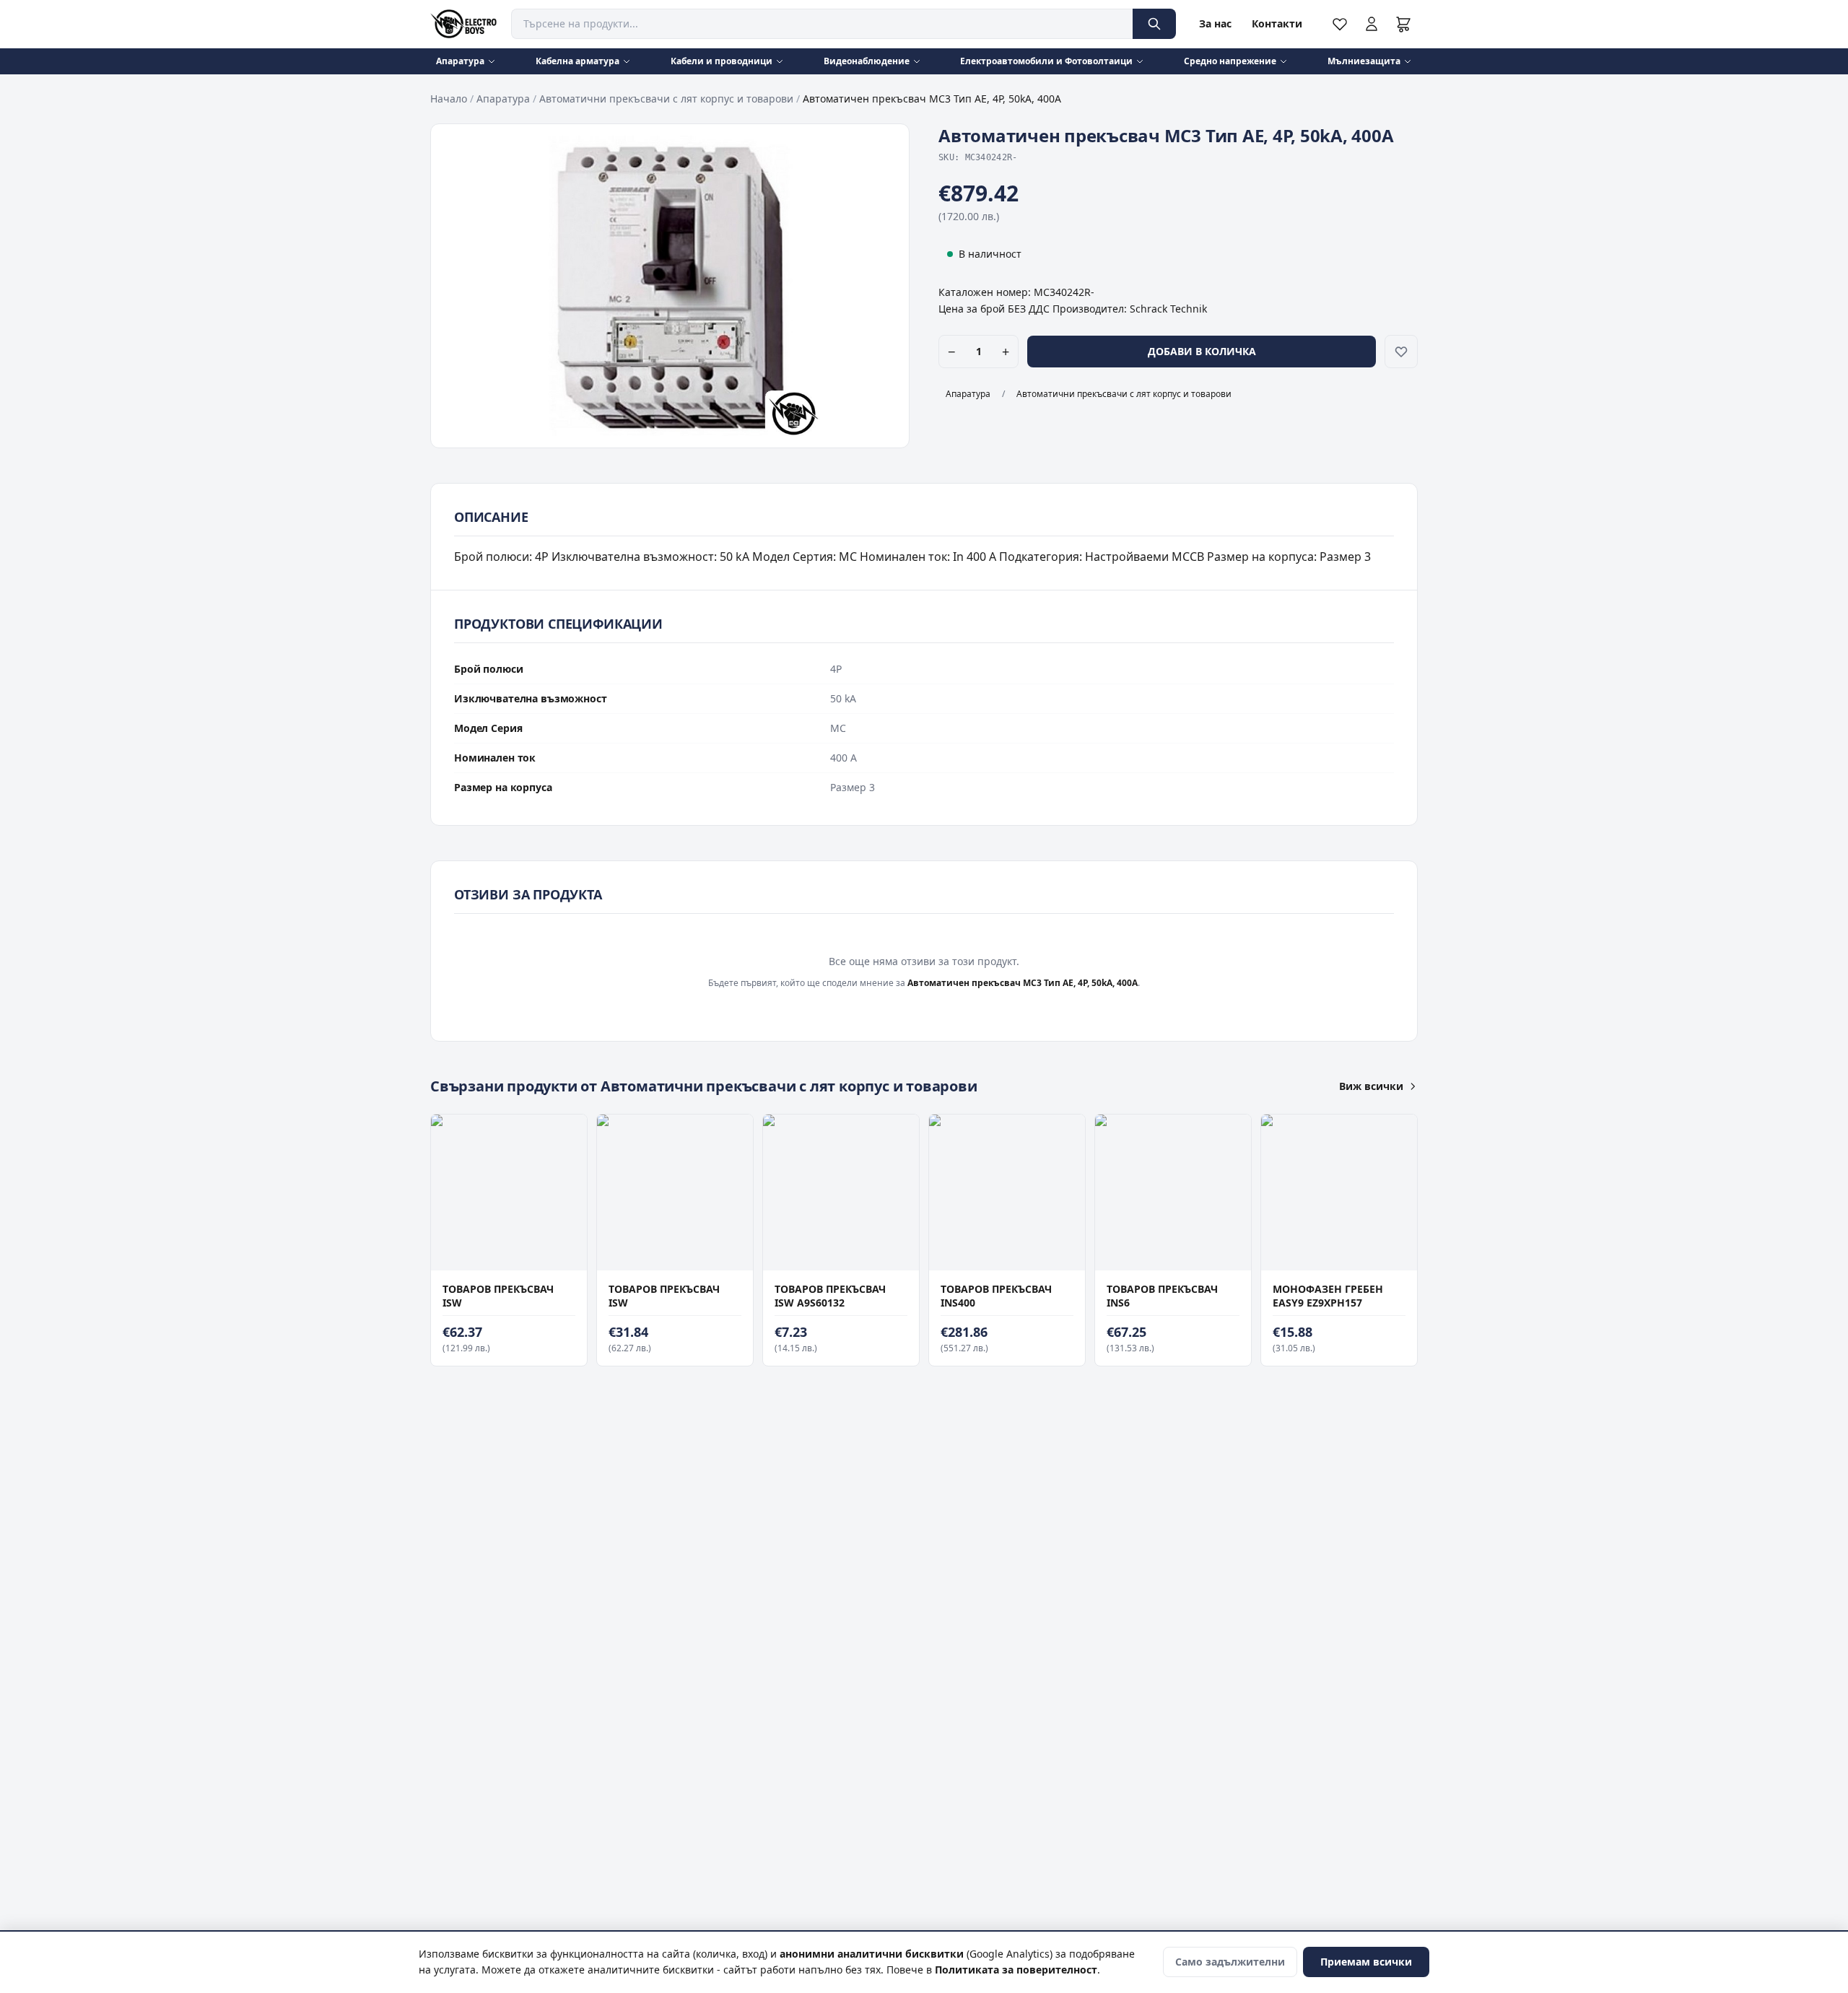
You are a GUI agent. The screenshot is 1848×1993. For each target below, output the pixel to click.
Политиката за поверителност (1016, 1970)
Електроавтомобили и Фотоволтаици (1046, 61)
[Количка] (1403, 24)
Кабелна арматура (577, 61)
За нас (1215, 23)
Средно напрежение (1230, 61)
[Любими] (1340, 24)
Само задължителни (1230, 1962)
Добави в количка (1202, 351)
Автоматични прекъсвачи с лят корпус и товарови (666, 99)
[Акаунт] (1372, 24)
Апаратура (460, 61)
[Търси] (1154, 24)
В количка (502, 1256)
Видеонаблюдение (867, 61)
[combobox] (822, 24)
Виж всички (1371, 1086)
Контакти (1277, 23)
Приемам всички (1366, 1962)
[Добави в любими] (1401, 352)
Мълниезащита (1364, 61)
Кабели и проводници (722, 61)
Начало (449, 99)
